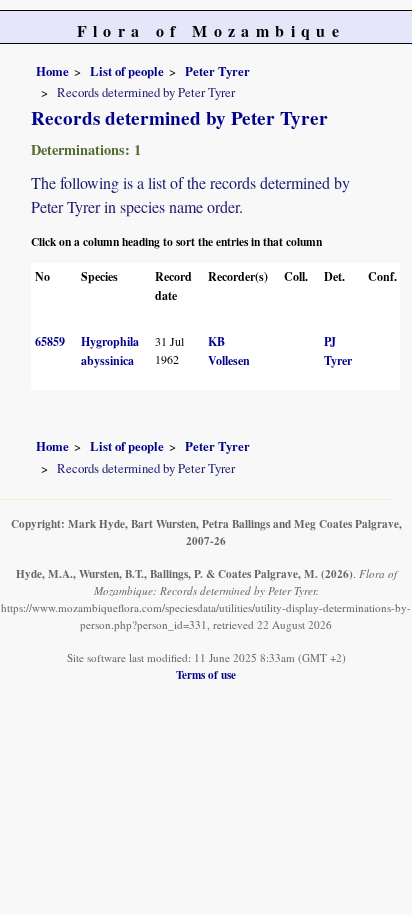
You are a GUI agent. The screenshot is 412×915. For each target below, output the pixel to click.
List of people (127, 71)
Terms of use (206, 674)
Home (52, 71)
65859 (50, 341)
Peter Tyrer (217, 71)
